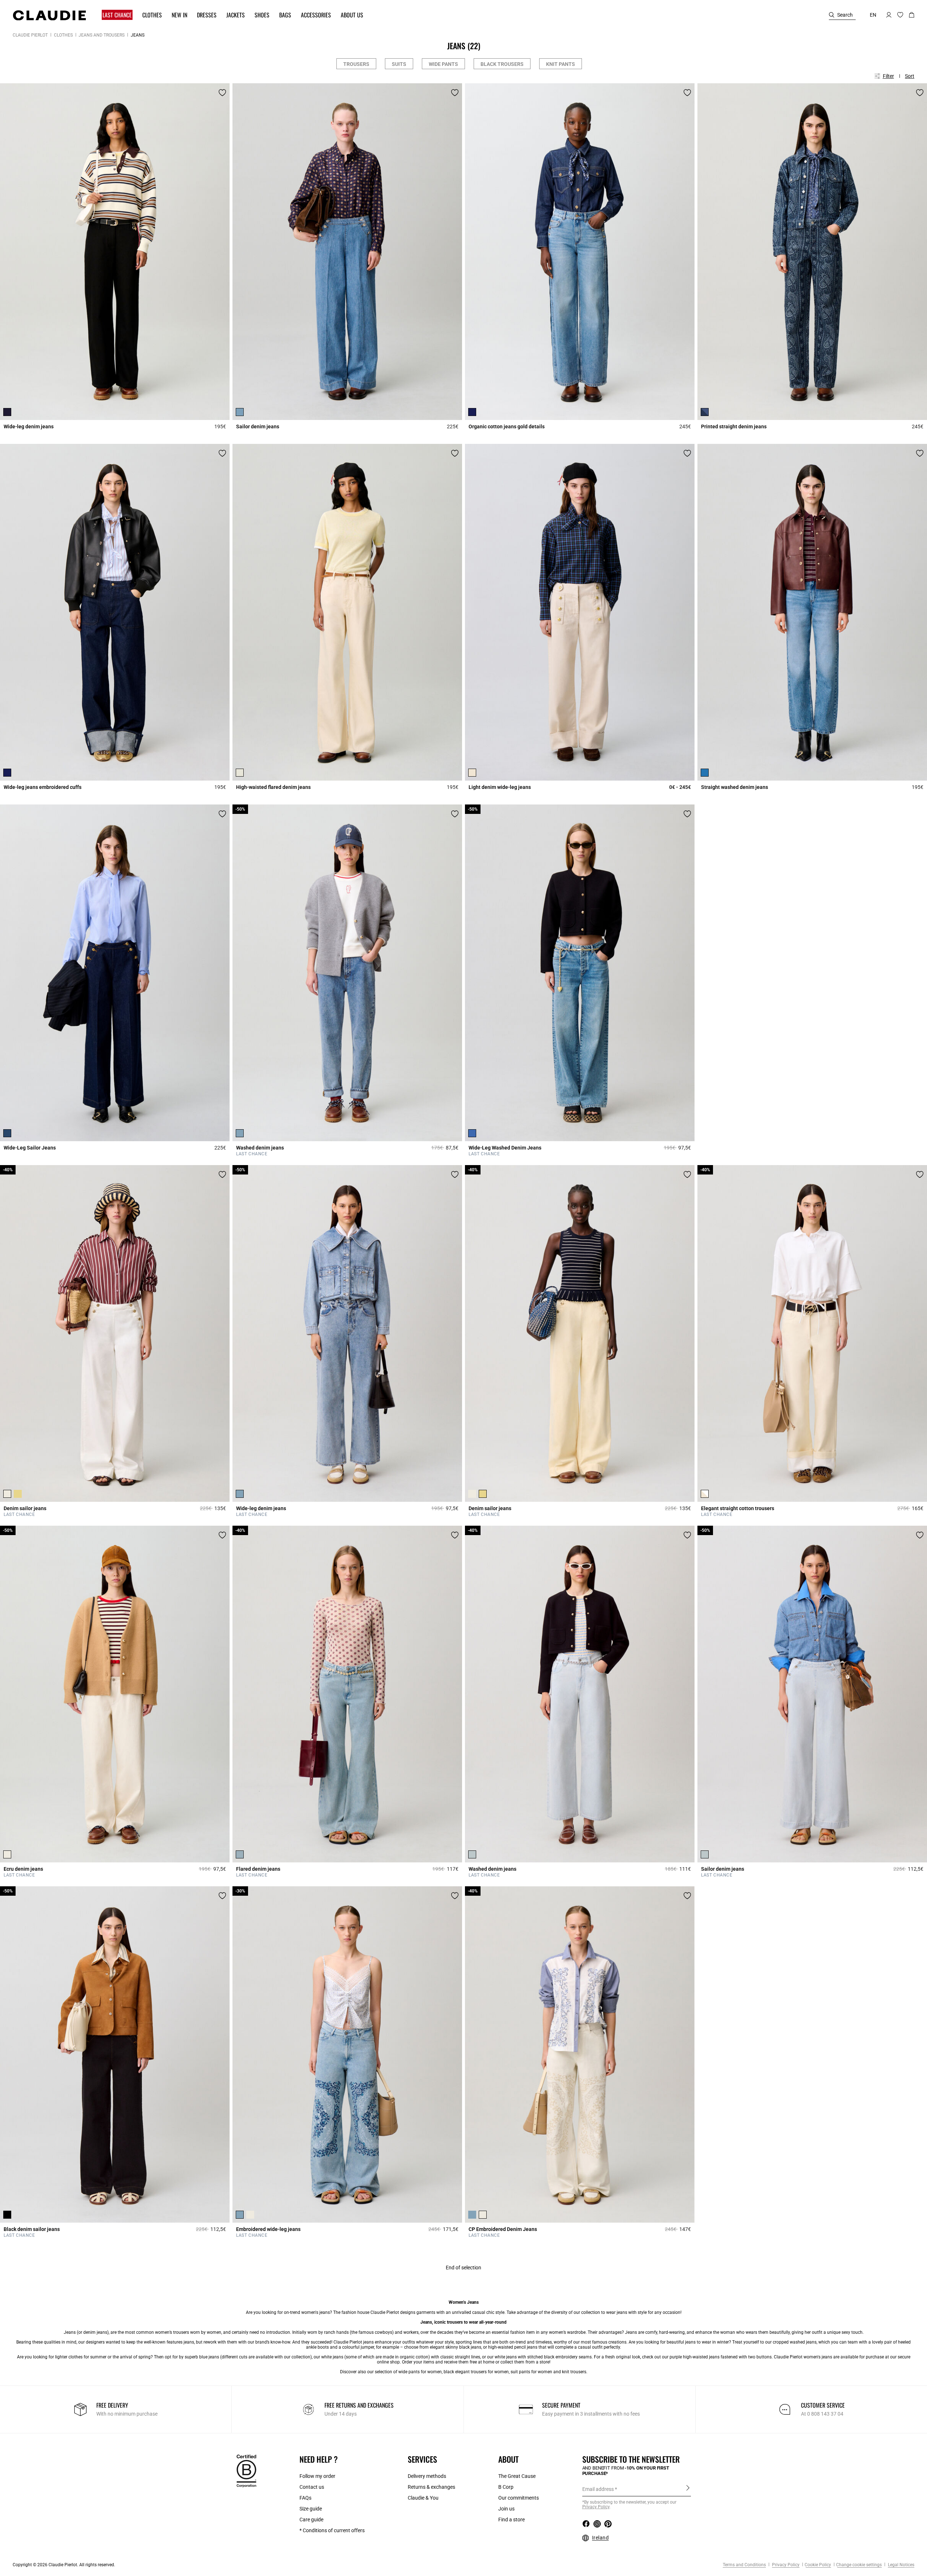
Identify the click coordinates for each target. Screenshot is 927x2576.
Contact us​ (312, 2487)
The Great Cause (517, 2476)
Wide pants (443, 64)
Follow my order (317, 2476)
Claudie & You (423, 2498)
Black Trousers (502, 64)
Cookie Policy (818, 2565)
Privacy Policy (785, 2565)
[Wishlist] (222, 93)
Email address (598, 2489)
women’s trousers (172, 2332)
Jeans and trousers (102, 35)
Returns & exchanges (431, 2487)
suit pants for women (531, 2372)
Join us (506, 2509)
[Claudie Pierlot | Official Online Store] (49, 15)
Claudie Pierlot (30, 35)
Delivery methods (427, 2476)
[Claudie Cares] (246, 2470)
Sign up (688, 2489)
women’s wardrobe (567, 2332)
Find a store (511, 2520)
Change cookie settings (859, 2565)
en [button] (873, 15)
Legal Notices (901, 2565)
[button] (114, 15)
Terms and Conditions (744, 2565)
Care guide (311, 2520)
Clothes (63, 35)
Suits (399, 64)
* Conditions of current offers (332, 2530)
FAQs (305, 2498)
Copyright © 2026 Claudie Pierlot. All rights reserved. (64, 2565)
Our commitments (519, 2498)
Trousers (356, 64)
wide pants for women (420, 2372)
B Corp (506, 2487)
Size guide (311, 2509)
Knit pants (561, 64)
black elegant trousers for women (476, 2372)
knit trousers (574, 2372)
